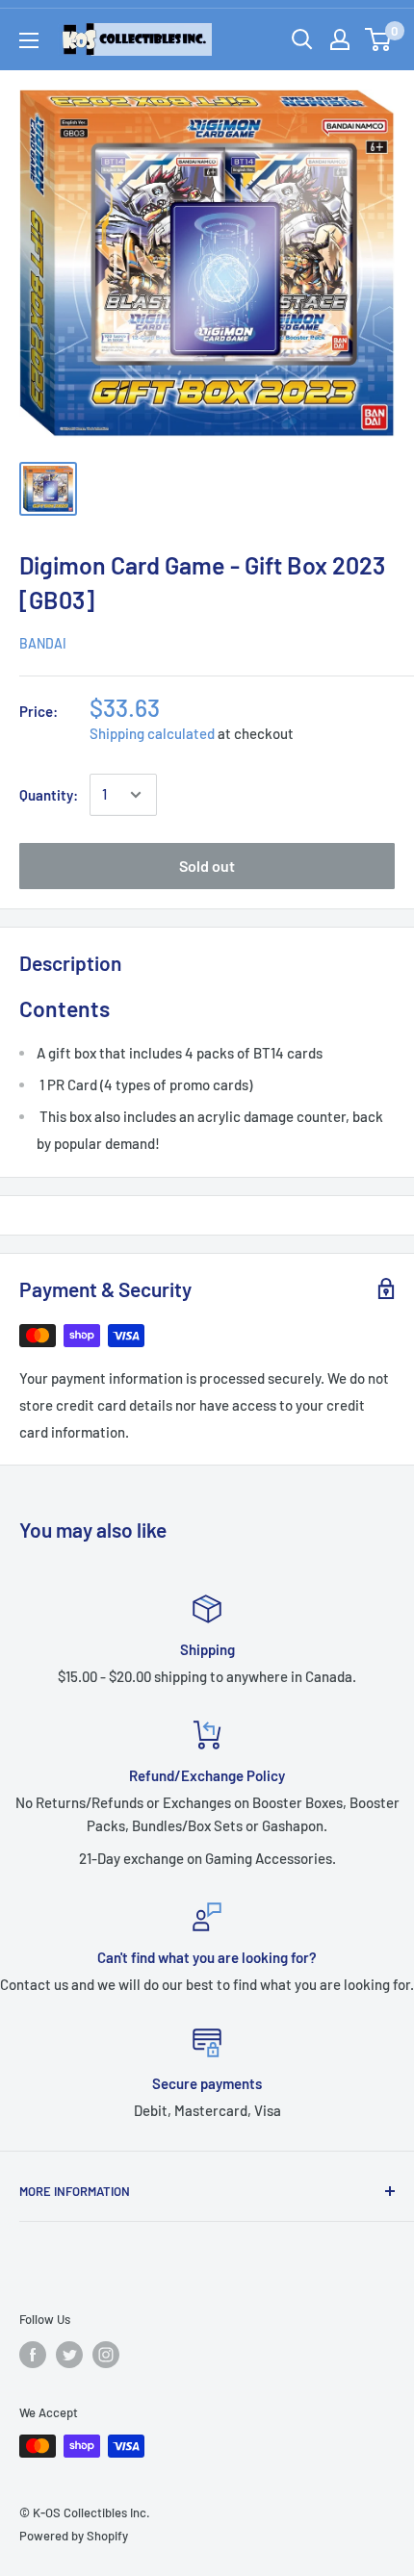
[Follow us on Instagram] (106, 2355)
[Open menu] (29, 40)
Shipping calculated (152, 733)
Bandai (43, 643)
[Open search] (302, 39)
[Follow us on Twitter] (69, 2355)
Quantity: (49, 795)
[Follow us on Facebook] (33, 2355)
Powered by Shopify (74, 2536)
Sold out (207, 866)
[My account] (340, 39)
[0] (379, 39)
